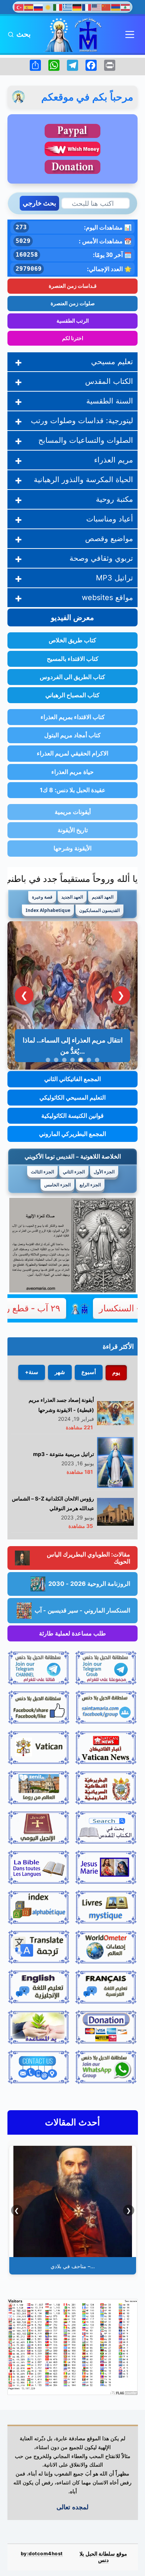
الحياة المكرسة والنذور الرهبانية (83, 480)
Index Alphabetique (48, 910)
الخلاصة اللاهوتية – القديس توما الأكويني (73, 1156)
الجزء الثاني (74, 1172)
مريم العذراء (114, 460)
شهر (60, 1372)
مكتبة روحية (115, 499)
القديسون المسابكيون (99, 910)
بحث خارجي (39, 203)
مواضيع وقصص (109, 538)
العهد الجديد (72, 897)
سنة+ (32, 1372)
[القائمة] (130, 34)
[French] (87, 7)
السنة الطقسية (110, 401)
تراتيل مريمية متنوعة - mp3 (64, 1454)
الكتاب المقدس (109, 381)
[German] (77, 7)
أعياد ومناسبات (110, 519)
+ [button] (18, 362)
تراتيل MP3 (115, 578)
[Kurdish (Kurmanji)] (48, 7)
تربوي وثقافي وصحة (101, 558)
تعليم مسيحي (112, 362)
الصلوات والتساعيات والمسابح (86, 440)
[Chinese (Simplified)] (106, 7)
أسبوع (89, 1372)
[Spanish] (29, 7)
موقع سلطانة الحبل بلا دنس (103, 2557)
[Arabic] (126, 7)
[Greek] (68, 7)
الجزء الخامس (57, 1185)
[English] (97, 7)
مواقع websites (107, 597)
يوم (116, 1372)
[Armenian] (116, 7)
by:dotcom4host (42, 2554)
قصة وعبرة (42, 897)
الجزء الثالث (42, 1172)
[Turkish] (19, 7)
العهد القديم (103, 897)
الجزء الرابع (90, 1185)
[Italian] (58, 7)
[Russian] (39, 7)
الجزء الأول (104, 1172)
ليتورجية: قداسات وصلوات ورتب (82, 421)
